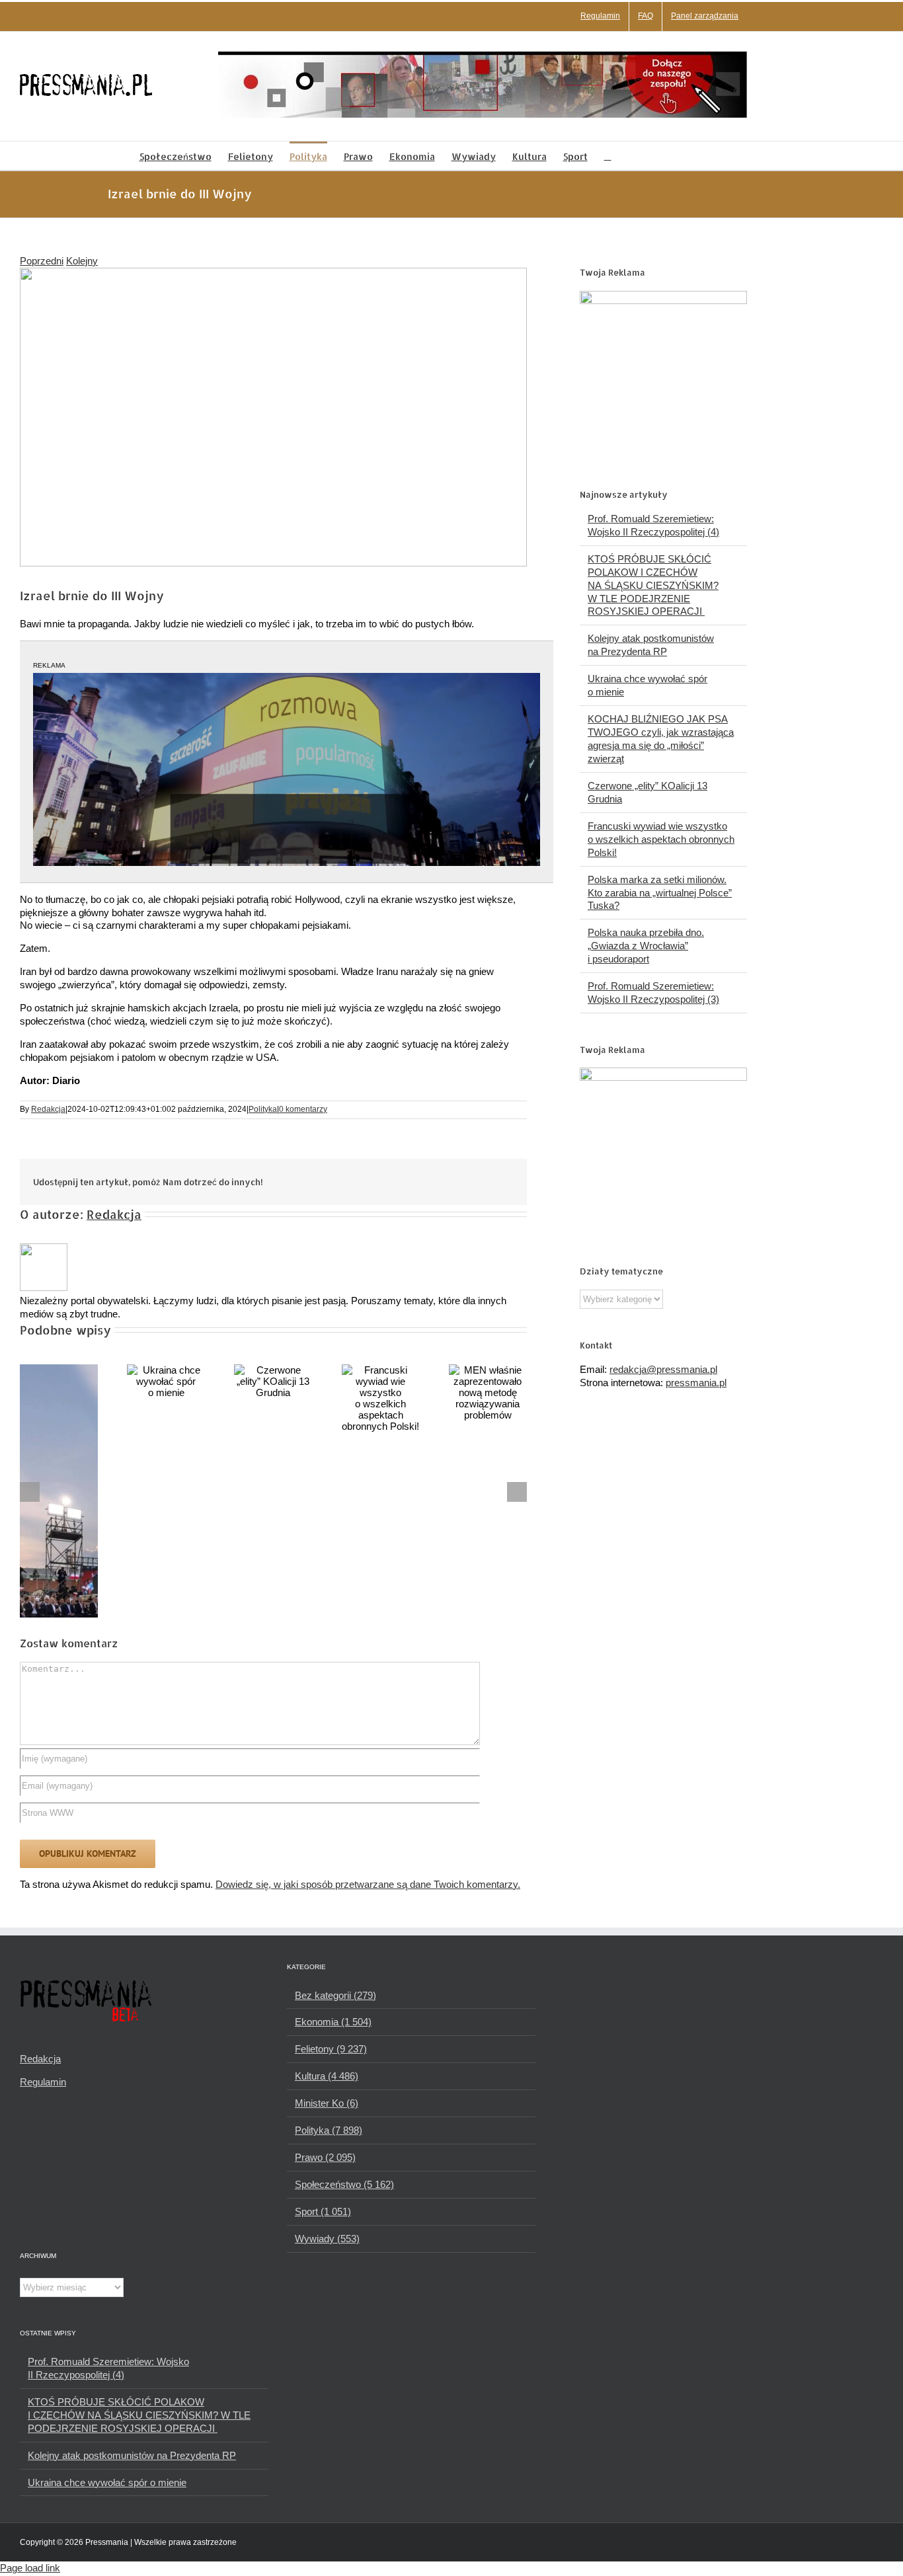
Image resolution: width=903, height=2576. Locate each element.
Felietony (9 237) (331, 2049)
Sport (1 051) (323, 2211)
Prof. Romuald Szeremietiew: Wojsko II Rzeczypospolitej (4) (108, 2368)
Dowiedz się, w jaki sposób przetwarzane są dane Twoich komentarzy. (368, 1884)
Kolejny (82, 261)
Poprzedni (42, 261)
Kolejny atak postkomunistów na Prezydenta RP (132, 2455)
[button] (608, 156)
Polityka (263, 1109)
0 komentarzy (303, 1109)
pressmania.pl (696, 1383)
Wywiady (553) (327, 2239)
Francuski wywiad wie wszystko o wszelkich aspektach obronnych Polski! (661, 839)
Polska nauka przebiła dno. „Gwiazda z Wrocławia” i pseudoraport (646, 946)
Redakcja (48, 1109)
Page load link (30, 2568)
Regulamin (43, 2082)
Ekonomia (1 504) (333, 2022)
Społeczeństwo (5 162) (344, 2184)
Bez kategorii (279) (335, 1995)
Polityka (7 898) (329, 2130)
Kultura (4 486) (327, 2076)
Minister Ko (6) (327, 2103)
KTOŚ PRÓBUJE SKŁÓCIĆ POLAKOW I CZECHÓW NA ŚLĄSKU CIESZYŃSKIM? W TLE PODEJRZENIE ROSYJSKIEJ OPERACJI (653, 585)
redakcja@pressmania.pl (663, 1369)
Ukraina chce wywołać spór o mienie (107, 2482)
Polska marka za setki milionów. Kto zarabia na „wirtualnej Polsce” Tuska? (660, 893)
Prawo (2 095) (325, 2157)
